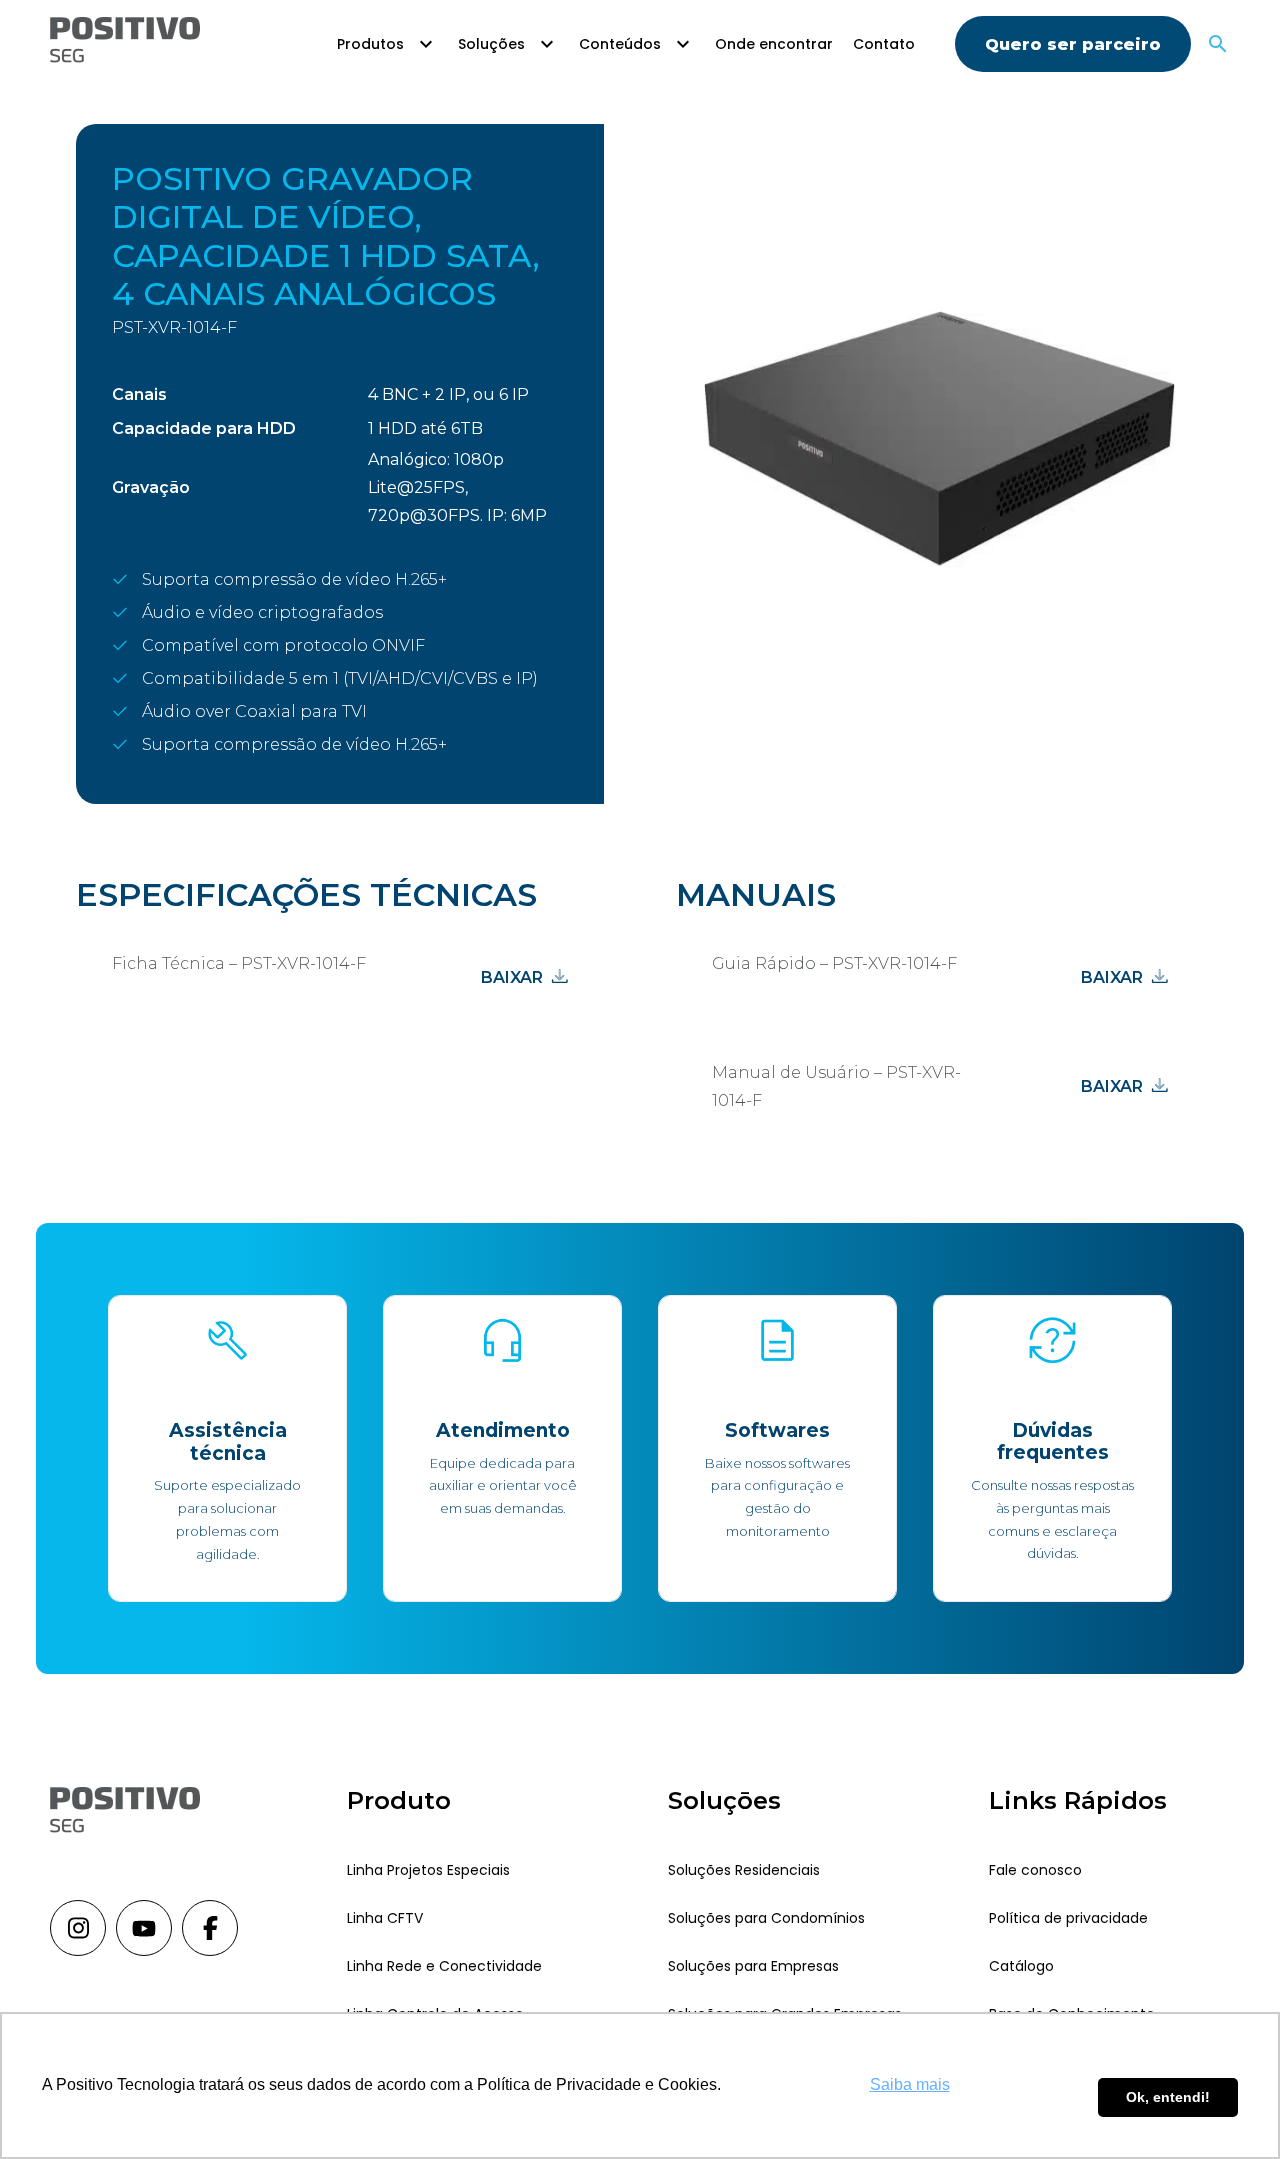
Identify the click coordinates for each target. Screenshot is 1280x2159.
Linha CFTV (385, 1918)
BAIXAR (512, 977)
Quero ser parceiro (1073, 44)
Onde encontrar (774, 44)
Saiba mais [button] (910, 2084)
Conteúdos (620, 44)
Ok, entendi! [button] (1168, 2097)
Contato (884, 44)
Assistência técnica (228, 1442)
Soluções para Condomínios (766, 1918)
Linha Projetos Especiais (428, 1870)
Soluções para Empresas (753, 1966)
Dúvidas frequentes (1053, 1442)
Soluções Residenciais (744, 1870)
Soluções (491, 44)
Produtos (370, 44)
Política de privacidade (1068, 1918)
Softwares (777, 1430)
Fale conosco (1035, 1870)
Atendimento (503, 1430)
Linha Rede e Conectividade (444, 1966)
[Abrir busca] (1218, 44)
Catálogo (1021, 1966)
